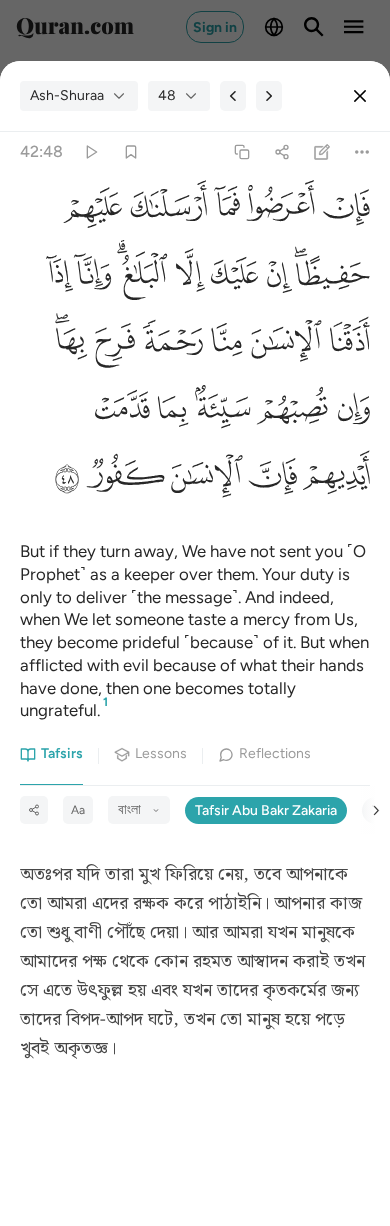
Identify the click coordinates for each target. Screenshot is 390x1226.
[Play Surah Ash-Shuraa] (90, 152)
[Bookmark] (130, 152)
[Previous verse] (233, 96)
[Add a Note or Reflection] (322, 152)
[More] (362, 152)
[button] (342, 211)
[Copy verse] (241, 152)
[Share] (281, 152)
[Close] (360, 96)
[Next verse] (269, 96)
